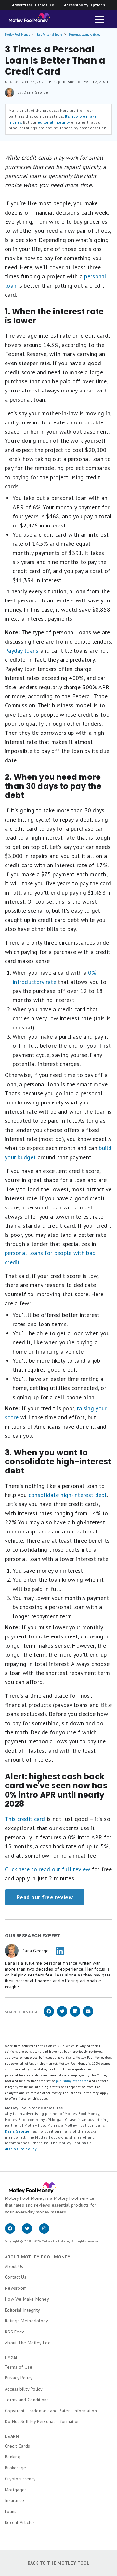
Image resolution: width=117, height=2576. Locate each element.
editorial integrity (54, 122)
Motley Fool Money (17, 34)
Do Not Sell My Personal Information (42, 2421)
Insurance (15, 2500)
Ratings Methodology (27, 2321)
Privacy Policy (19, 2378)
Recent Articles (20, 2522)
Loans (11, 2511)
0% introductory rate (54, 977)
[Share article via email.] (88, 2015)
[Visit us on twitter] (30, 2232)
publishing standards (72, 2081)
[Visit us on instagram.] (47, 2232)
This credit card (25, 1819)
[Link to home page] (27, 20)
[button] (99, 20)
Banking (13, 2457)
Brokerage (16, 2468)
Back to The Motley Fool (59, 2563)
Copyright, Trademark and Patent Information (51, 2411)
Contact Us (16, 2277)
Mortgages (16, 2490)
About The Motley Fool (28, 2343)
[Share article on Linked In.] (75, 2015)
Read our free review (45, 1897)
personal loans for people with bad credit (50, 1258)
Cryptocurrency (20, 2479)
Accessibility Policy (24, 2389)
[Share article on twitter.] (62, 2015)
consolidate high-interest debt (68, 1495)
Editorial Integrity (23, 2310)
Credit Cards (18, 2446)
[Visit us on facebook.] (13, 2232)
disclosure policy (21, 2149)
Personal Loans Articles (84, 34)
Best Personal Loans (50, 34)
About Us (14, 2266)
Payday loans (22, 651)
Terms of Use (19, 2367)
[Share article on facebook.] (49, 2015)
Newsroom (16, 2288)
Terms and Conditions (27, 2400)
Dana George (17, 2131)
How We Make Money (27, 2299)
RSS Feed (15, 2332)
